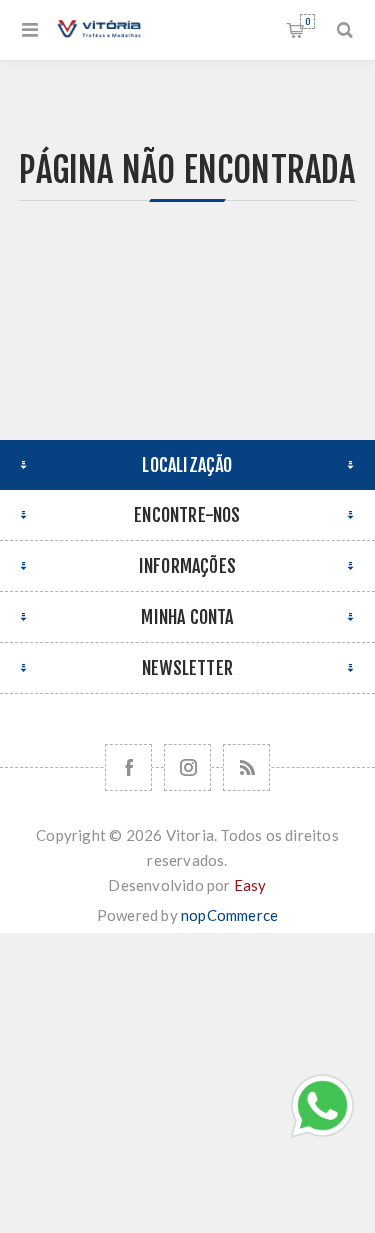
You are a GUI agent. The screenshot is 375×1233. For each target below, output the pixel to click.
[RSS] (246, 767)
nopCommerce (229, 915)
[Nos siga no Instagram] (187, 767)
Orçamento (307, 21)
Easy (250, 885)
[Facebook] (128, 767)
